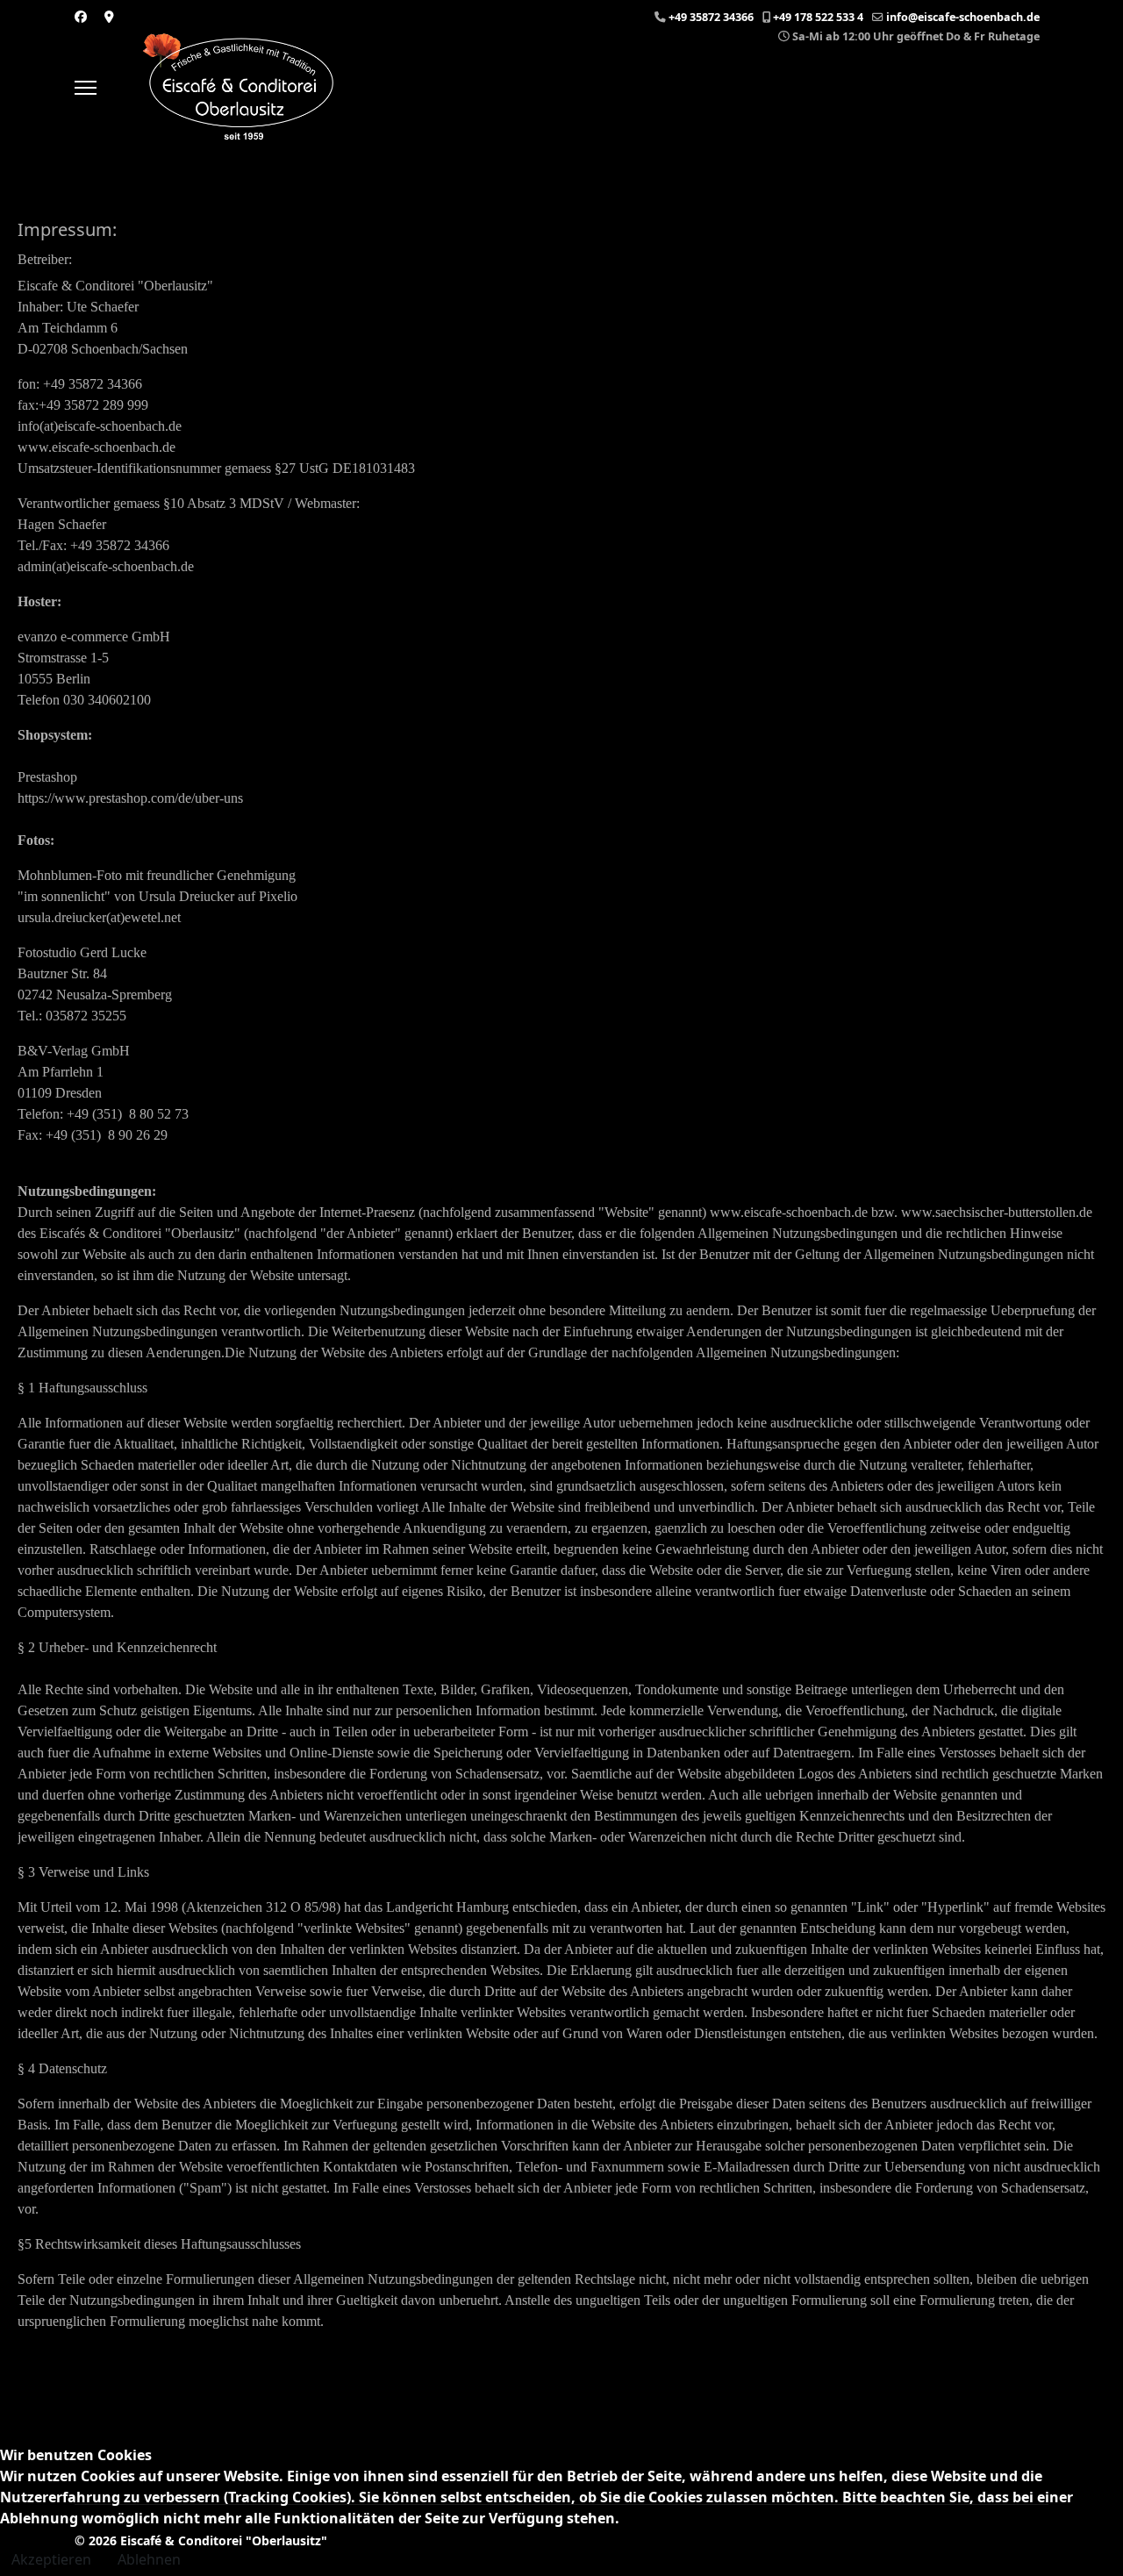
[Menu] (86, 88)
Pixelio (278, 896)
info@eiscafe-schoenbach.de (963, 17)
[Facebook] (81, 16)
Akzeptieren (51, 2559)
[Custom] (109, 16)
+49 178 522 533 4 (818, 17)
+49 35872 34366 (711, 17)
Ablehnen (149, 2559)
